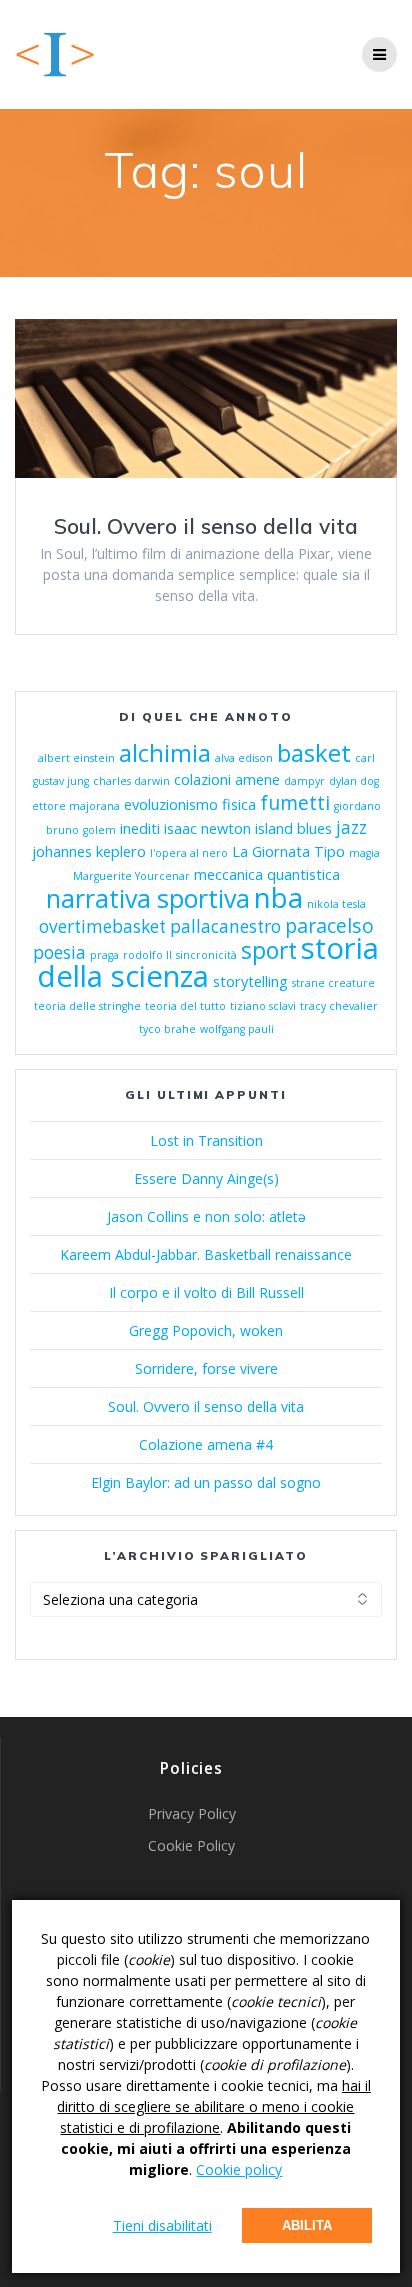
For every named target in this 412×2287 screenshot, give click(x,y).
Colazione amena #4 (206, 1444)
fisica (239, 804)
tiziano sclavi (263, 1006)
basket (314, 753)
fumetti (295, 802)
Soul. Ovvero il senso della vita (206, 526)
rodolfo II (147, 955)
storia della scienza (208, 962)
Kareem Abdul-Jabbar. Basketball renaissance (206, 1254)
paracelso (329, 925)
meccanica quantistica (267, 874)
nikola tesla (336, 904)
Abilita (307, 2225)
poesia (59, 952)
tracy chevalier (339, 1006)
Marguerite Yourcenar (131, 876)
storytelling (250, 981)
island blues (293, 828)
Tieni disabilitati (162, 2225)
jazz (351, 827)
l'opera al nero (189, 853)
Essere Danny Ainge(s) (206, 1178)
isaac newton (207, 828)
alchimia (165, 753)
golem (99, 830)
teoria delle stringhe (87, 1006)
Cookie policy (239, 2169)
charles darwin (131, 781)
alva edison (244, 758)
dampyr (304, 781)
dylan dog (354, 781)
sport (269, 950)
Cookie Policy (191, 1845)
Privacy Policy (192, 1813)
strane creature (333, 983)
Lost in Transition (206, 1140)
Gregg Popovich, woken (206, 1330)
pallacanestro (225, 926)
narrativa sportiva (148, 898)
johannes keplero (89, 851)
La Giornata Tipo (288, 851)
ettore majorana (76, 806)
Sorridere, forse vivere (206, 1368)
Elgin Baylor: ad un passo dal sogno (206, 1482)
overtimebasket (102, 926)
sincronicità (206, 955)
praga (104, 955)
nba (278, 897)
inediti (140, 828)
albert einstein (76, 758)
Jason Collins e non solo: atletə (206, 1216)
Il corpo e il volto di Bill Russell (206, 1292)
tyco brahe (167, 1029)
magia (364, 853)
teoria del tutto (185, 1006)
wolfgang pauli (237, 1029)
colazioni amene (227, 779)
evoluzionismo (171, 804)
